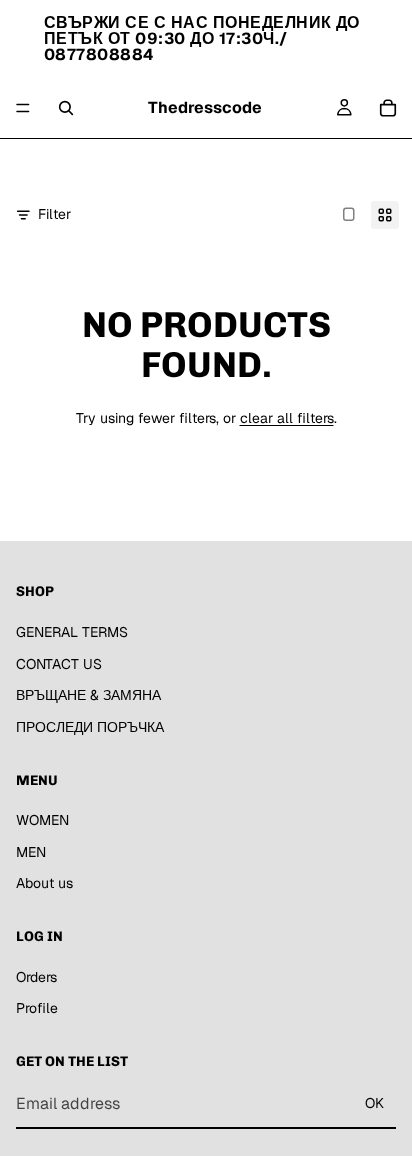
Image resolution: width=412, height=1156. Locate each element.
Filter (54, 214)
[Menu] (23, 108)
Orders (36, 977)
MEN (204, 163)
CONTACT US (59, 664)
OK (374, 1103)
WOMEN (147, 163)
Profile (37, 1009)
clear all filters (287, 418)
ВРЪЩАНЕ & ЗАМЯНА (88, 695)
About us (262, 163)
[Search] (66, 108)
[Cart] (388, 108)
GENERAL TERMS (72, 632)
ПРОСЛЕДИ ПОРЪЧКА (90, 727)
